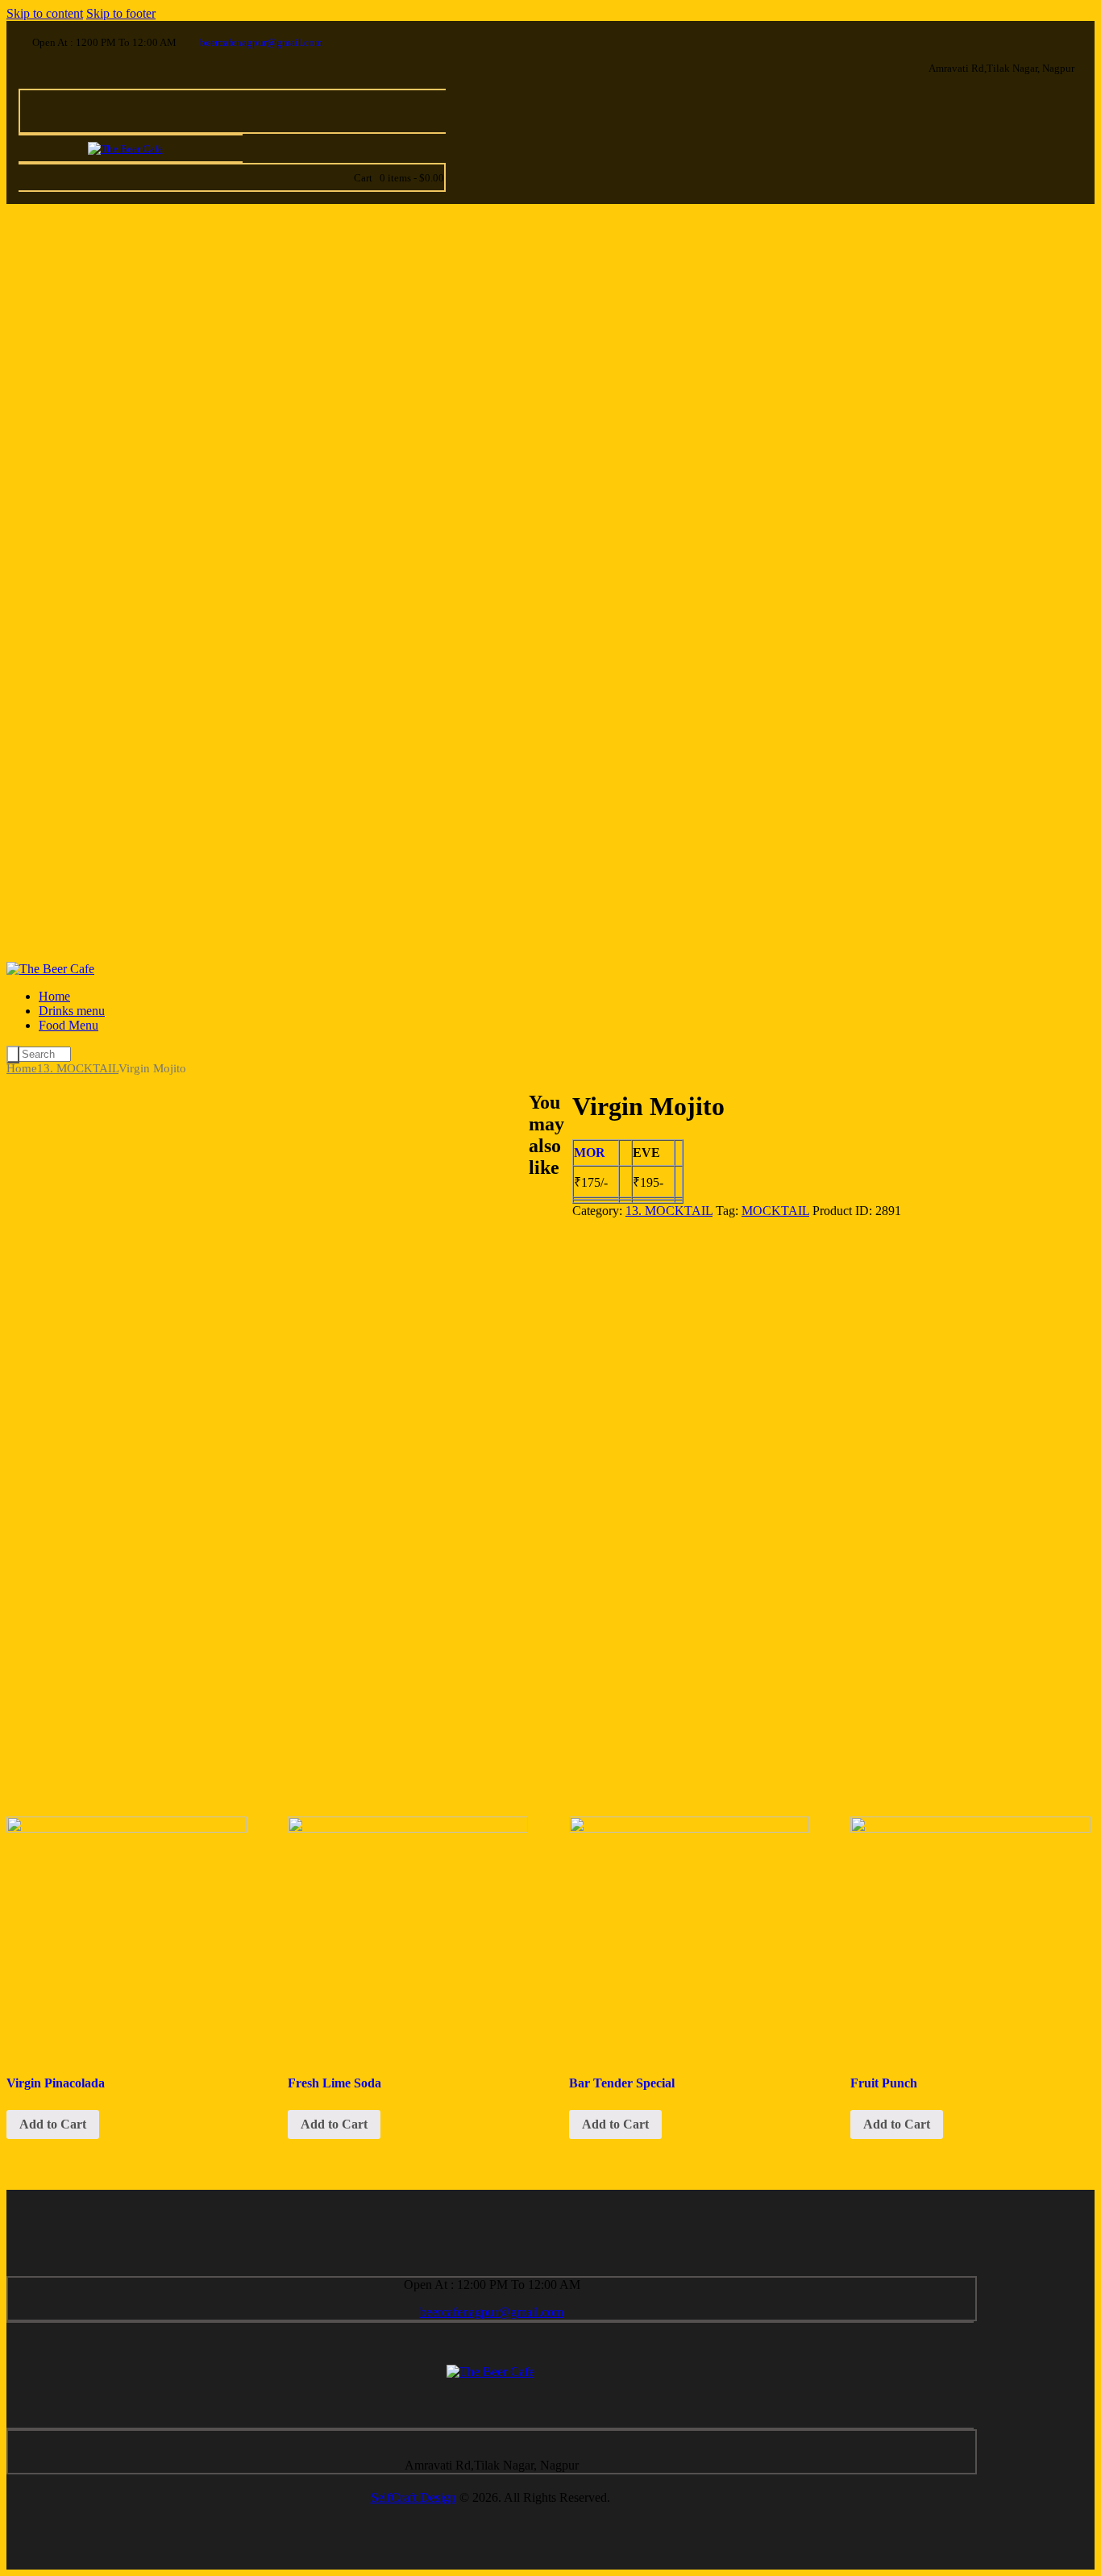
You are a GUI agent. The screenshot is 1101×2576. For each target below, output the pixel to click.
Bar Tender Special (622, 2083)
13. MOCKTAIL (78, 1068)
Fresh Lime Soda (334, 2083)
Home (22, 1068)
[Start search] (13, 1055)
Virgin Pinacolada (56, 2083)
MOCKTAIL (775, 1211)
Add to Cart (53, 2124)
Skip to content (45, 13)
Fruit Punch (884, 2083)
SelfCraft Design (413, 2497)
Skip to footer (121, 13)
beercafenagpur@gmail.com (492, 2312)
